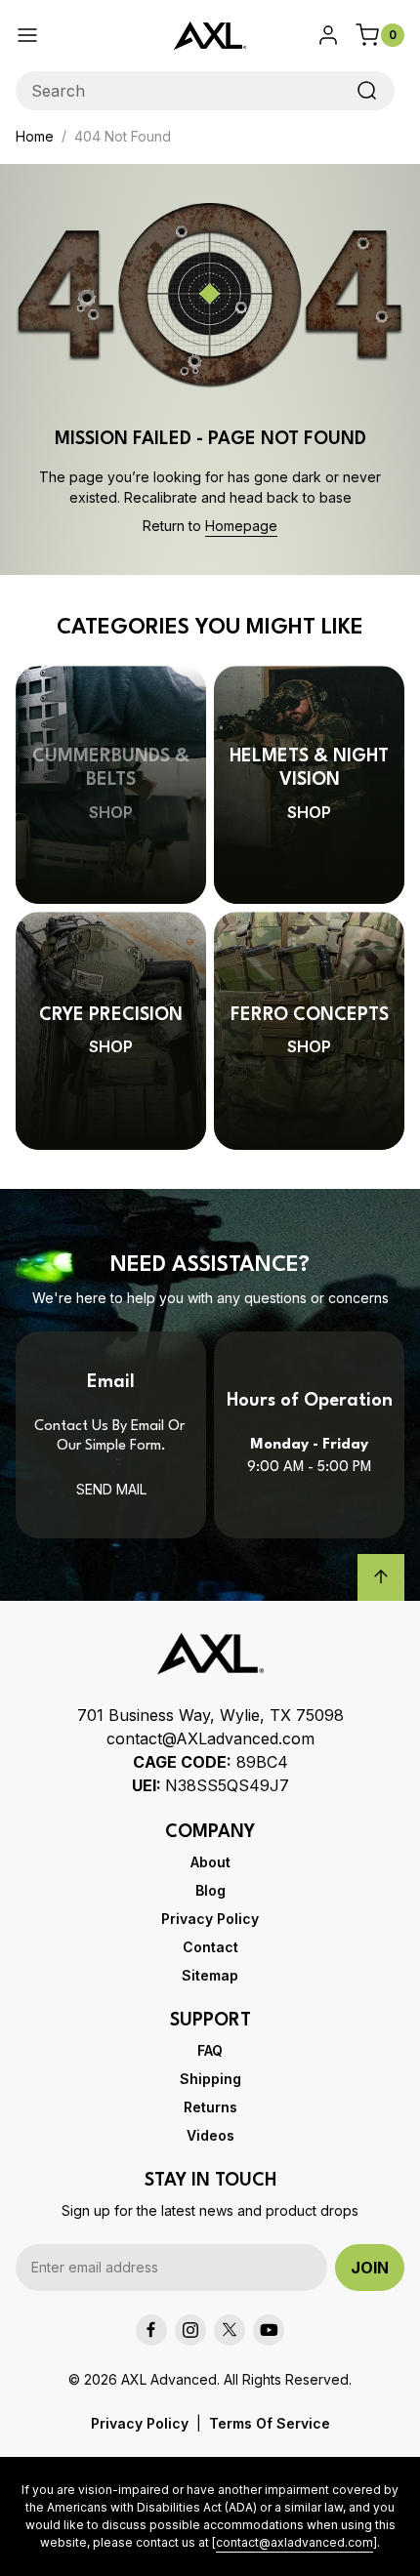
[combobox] (205, 91)
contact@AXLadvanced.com (210, 1738)
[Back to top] (381, 1577)
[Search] (367, 91)
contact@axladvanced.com (294, 2542)
